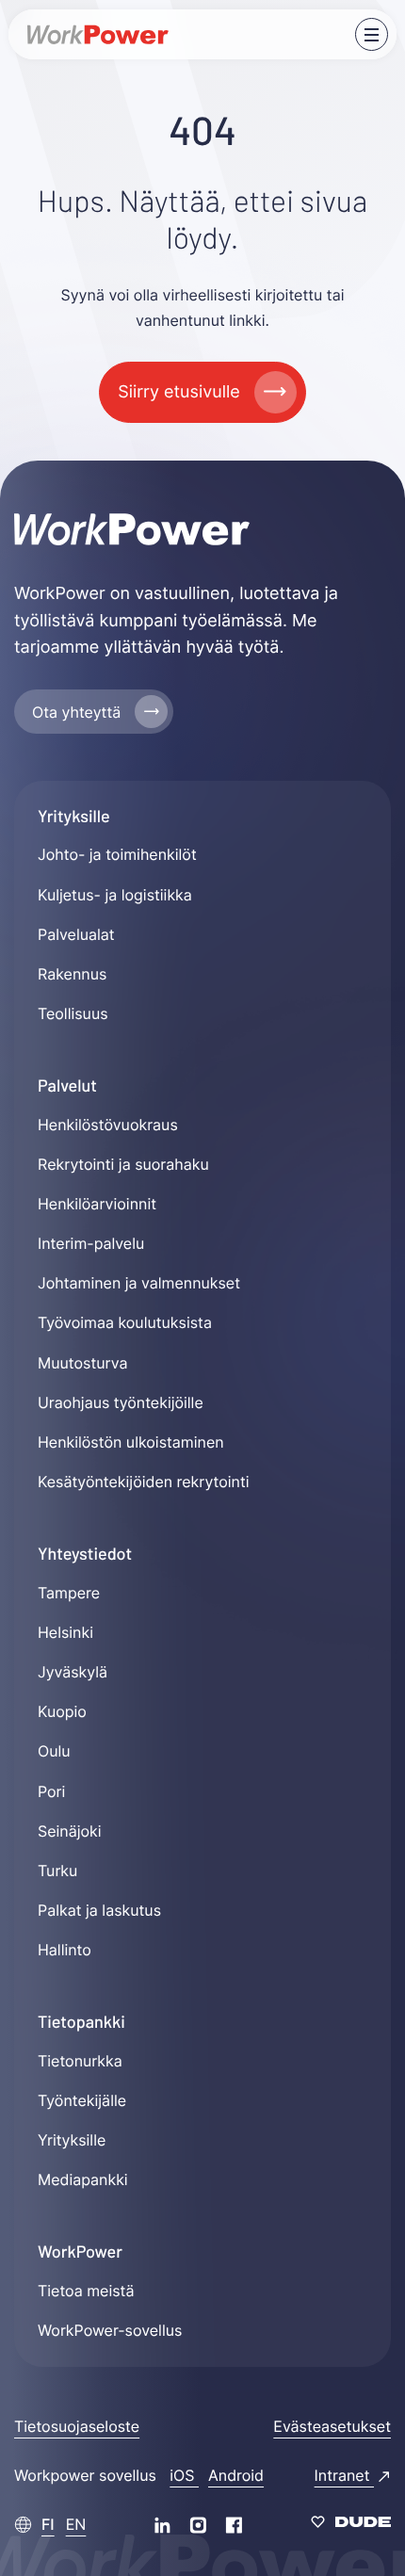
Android (236, 2475)
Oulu (54, 1751)
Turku (57, 1871)
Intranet (344, 2475)
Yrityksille (72, 2140)
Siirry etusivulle (178, 392)
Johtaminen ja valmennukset (139, 1283)
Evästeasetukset (332, 2426)
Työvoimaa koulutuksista (125, 1322)
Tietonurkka (80, 2061)
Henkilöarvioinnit (97, 1204)
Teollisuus (73, 1013)
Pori (51, 1791)
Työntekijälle (82, 2100)
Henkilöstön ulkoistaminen (131, 1442)
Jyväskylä (73, 1672)
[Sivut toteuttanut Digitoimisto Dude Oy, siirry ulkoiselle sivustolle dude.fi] (351, 2524)
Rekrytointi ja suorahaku (123, 1164)
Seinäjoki (70, 1831)
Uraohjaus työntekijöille (121, 1402)
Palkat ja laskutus (99, 1910)
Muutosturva (82, 1363)
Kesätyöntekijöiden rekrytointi (144, 1482)
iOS (184, 2475)
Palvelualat (76, 934)
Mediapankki (83, 2179)
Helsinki (65, 1632)
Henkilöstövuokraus (108, 1125)
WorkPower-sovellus (110, 2330)
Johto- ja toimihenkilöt (117, 854)
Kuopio (62, 1711)
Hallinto (65, 1950)
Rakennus (72, 974)
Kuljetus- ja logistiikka (115, 895)
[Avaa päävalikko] (372, 34)
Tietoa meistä (86, 2291)
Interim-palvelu (91, 1243)
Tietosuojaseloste (77, 2426)
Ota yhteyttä (76, 712)
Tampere (69, 1593)
